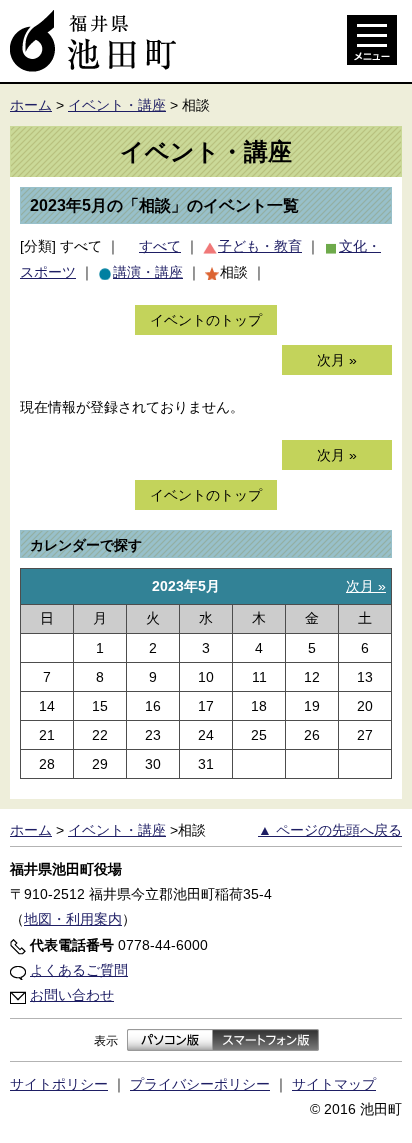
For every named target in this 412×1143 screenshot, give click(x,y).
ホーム (31, 105)
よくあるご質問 (79, 970)
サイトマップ (334, 1084)
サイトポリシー (59, 1084)
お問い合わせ (72, 995)
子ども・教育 (260, 246)
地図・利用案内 (73, 919)
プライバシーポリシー (200, 1084)
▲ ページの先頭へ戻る (330, 830)
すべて (81, 246)
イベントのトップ (206, 320)
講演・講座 (148, 272)
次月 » (337, 360)
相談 (234, 272)
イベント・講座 (117, 105)
